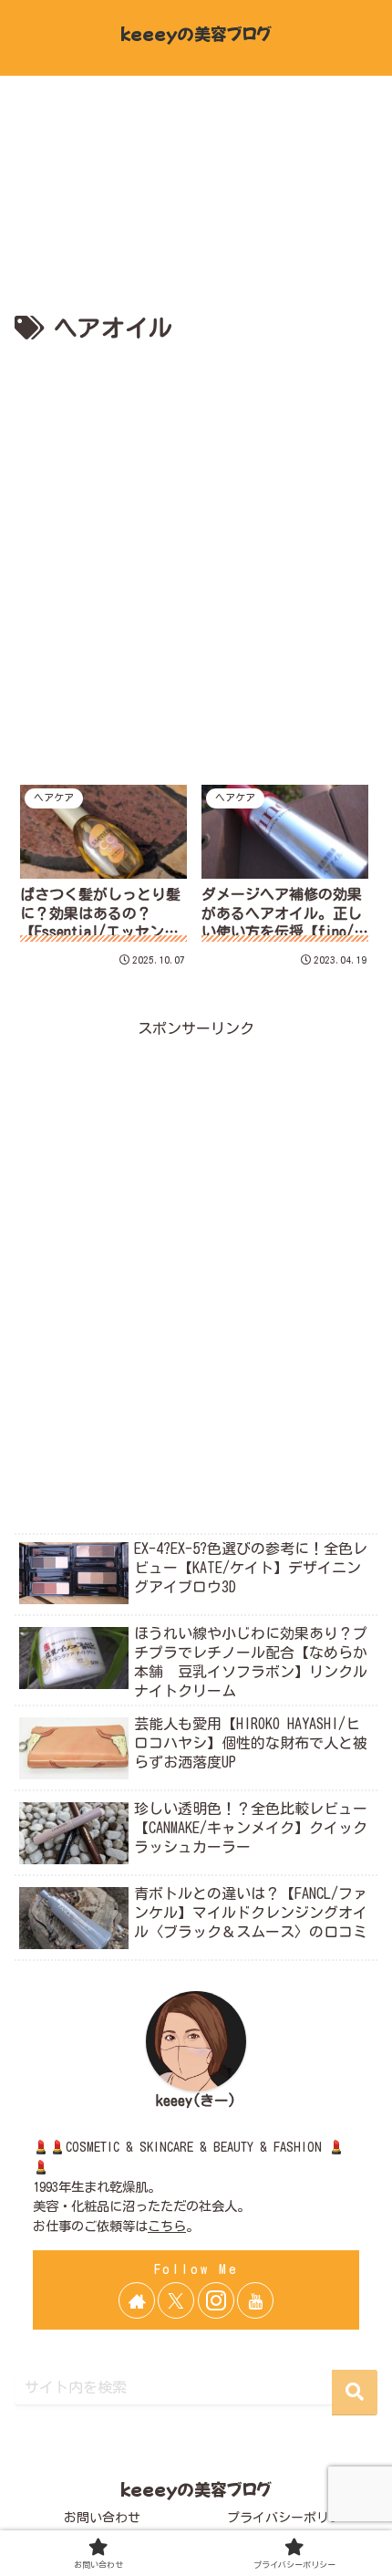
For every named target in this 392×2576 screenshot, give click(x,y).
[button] (355, 2393)
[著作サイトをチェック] (137, 2300)
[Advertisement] (196, 555)
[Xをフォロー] (176, 2300)
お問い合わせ (102, 2518)
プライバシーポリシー (291, 2518)
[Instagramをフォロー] (216, 2300)
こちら (167, 2226)
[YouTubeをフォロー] (255, 2300)
